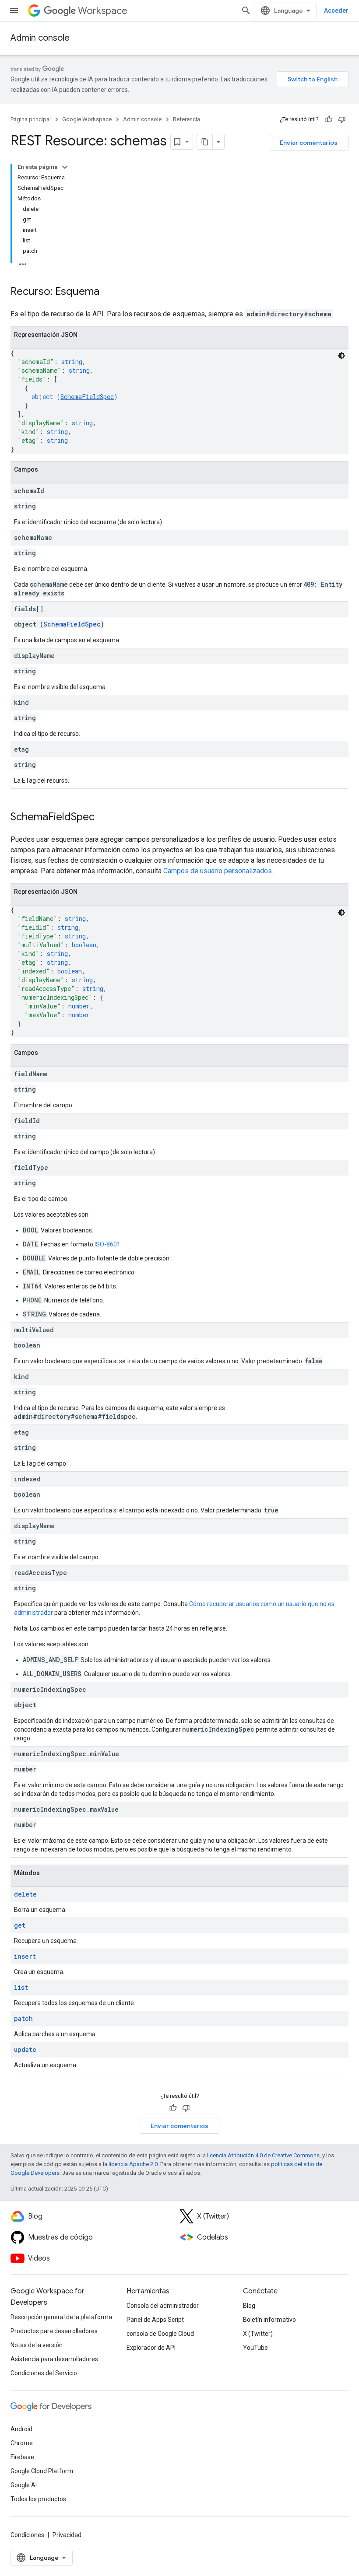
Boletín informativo (269, 2320)
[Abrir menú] (14, 10)
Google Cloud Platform (42, 2471)
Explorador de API (151, 2348)
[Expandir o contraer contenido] (65, 167)
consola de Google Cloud (160, 2334)
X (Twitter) (258, 2334)
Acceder (336, 10)
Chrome (22, 2443)
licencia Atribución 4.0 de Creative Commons (263, 2155)
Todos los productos (38, 2499)
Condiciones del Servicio (44, 2373)
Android (21, 2429)
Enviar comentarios (309, 143)
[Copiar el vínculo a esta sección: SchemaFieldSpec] (103, 818)
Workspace (103, 11)
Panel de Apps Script (155, 2320)
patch (23, 2018)
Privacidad (67, 2535)
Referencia (187, 119)
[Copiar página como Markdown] (205, 142)
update (25, 2049)
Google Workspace (87, 119)
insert (25, 1956)
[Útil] (329, 119)
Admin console (40, 38)
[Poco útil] (342, 119)
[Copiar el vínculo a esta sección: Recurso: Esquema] (108, 292)
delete (25, 1894)
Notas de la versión (37, 2345)
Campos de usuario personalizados (218, 871)
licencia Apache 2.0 (133, 2164)
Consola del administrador (163, 2306)
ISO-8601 (107, 1244)
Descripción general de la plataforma (61, 2317)
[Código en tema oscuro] (341, 356)
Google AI (24, 2485)
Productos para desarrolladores (54, 2331)
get (20, 1925)
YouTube (255, 2348)
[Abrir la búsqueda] (246, 10)
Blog (249, 2306)
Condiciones (27, 2535)
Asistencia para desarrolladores (54, 2359)
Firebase (22, 2457)
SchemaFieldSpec (87, 397)
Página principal (31, 119)
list (21, 1987)
